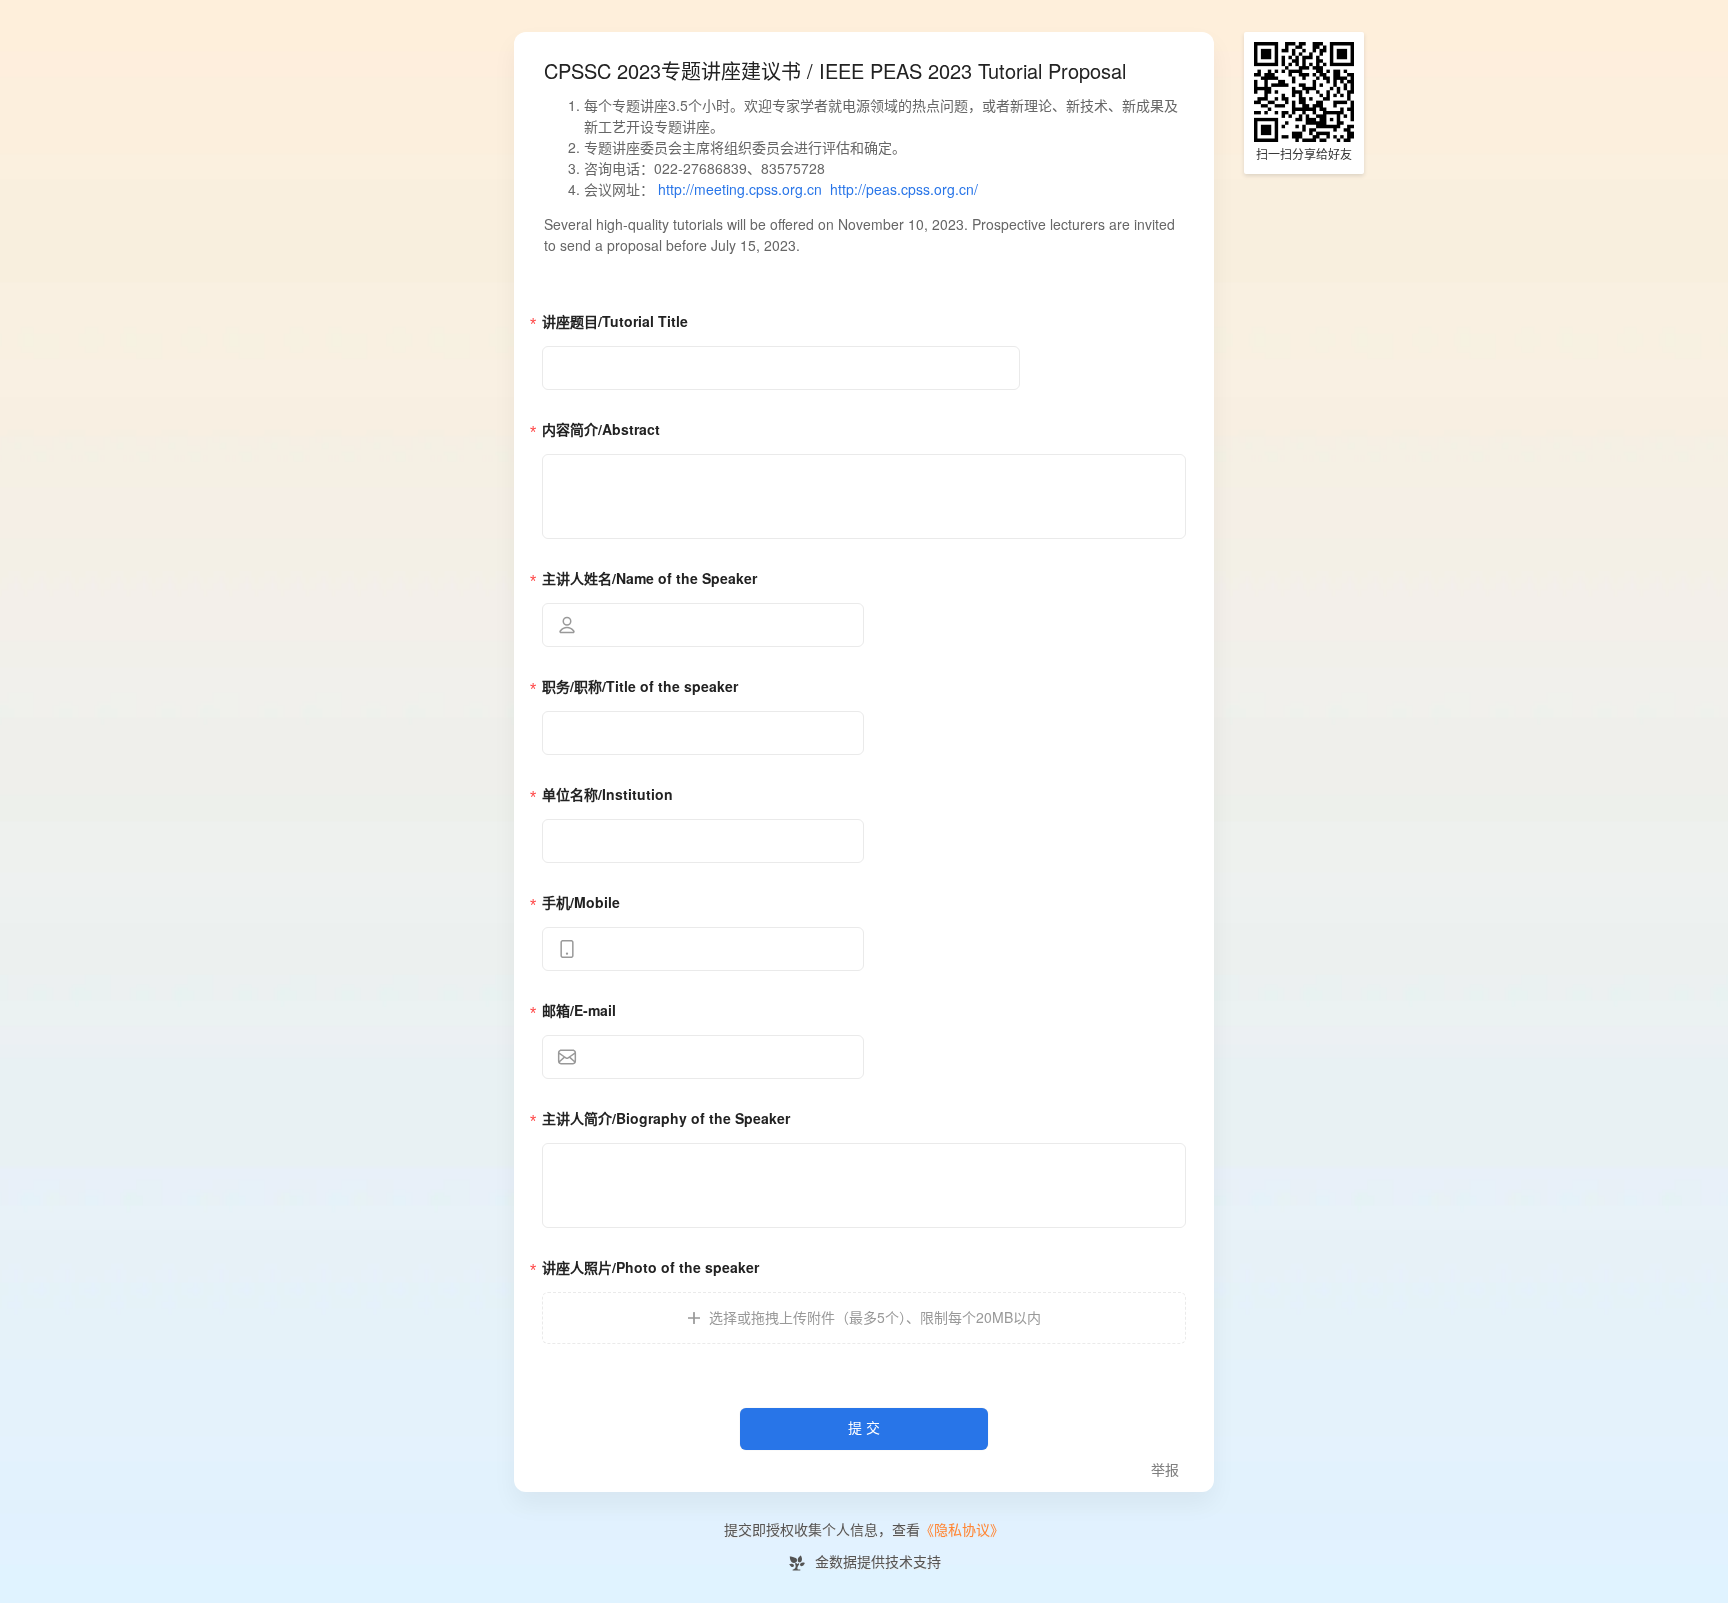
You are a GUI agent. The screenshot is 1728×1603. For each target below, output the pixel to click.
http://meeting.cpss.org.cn (740, 190)
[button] (864, 1318)
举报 (1165, 1470)
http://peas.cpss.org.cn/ (904, 190)
